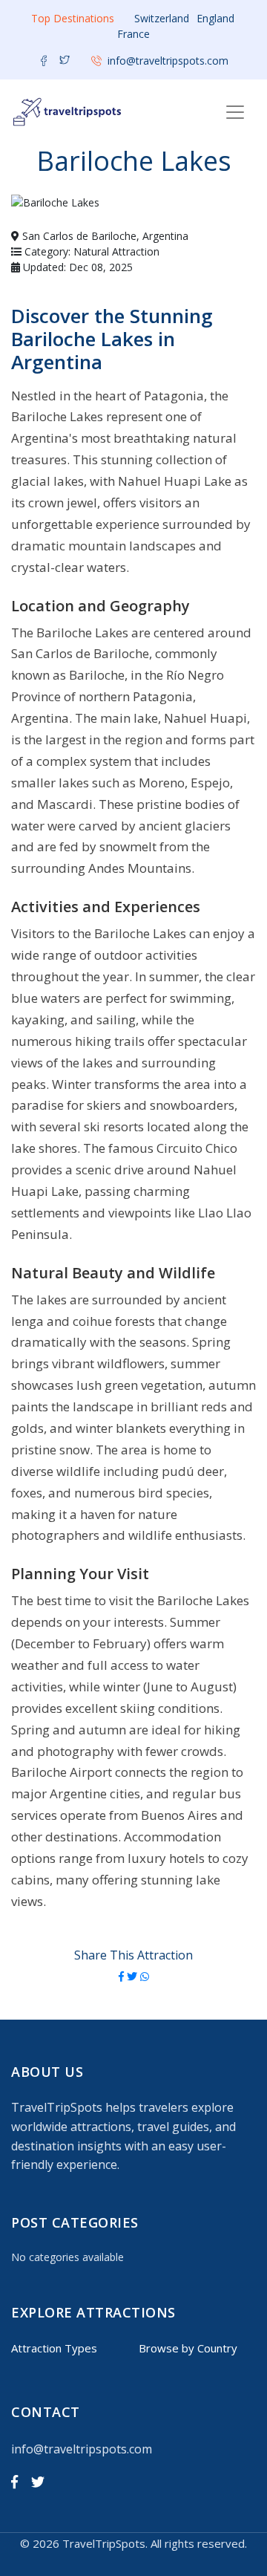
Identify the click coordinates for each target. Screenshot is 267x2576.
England (215, 18)
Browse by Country (188, 2348)
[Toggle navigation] (235, 112)
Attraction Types (54, 2348)
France (133, 34)
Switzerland (162, 18)
